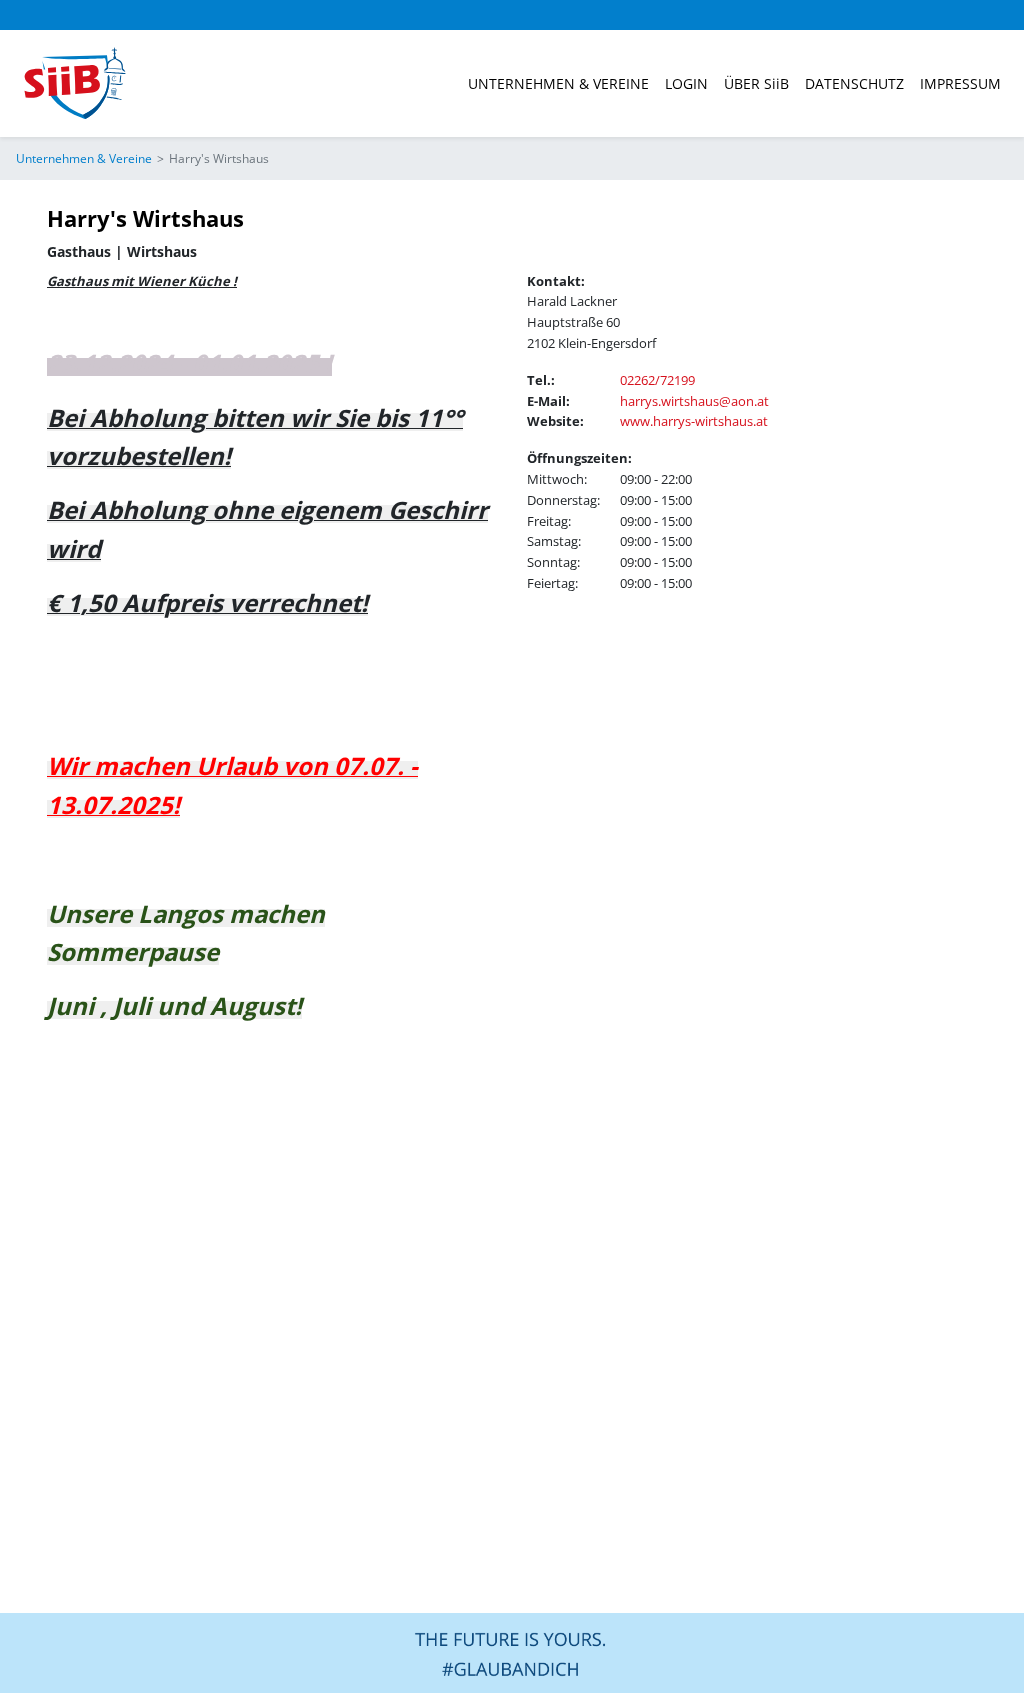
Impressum (960, 83)
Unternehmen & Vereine (558, 83)
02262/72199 (657, 380)
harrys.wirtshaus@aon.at (694, 401)
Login (686, 83)
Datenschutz (854, 83)
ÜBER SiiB (756, 83)
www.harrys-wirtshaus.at (694, 421)
